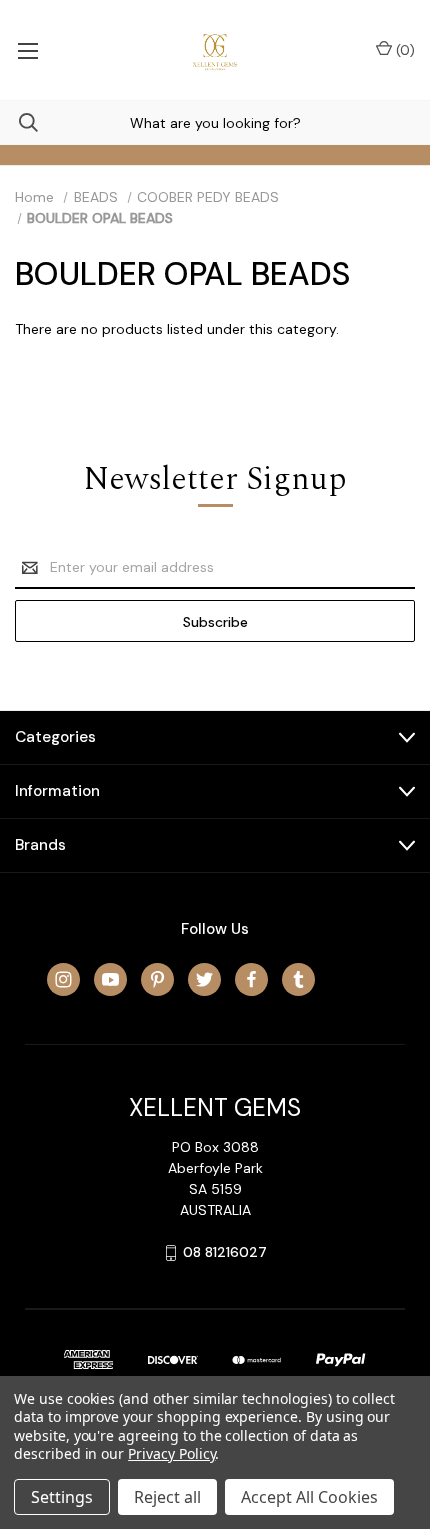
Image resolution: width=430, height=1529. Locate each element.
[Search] (19, 122)
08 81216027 (225, 1252)
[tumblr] (298, 979)
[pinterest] (157, 979)
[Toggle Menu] (27, 50)
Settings (62, 1497)
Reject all (167, 1497)
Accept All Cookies (309, 1497)
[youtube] (110, 979)
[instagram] (63, 979)
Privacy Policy (171, 1453)
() (403, 50)
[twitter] (204, 979)
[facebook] (251, 979)
